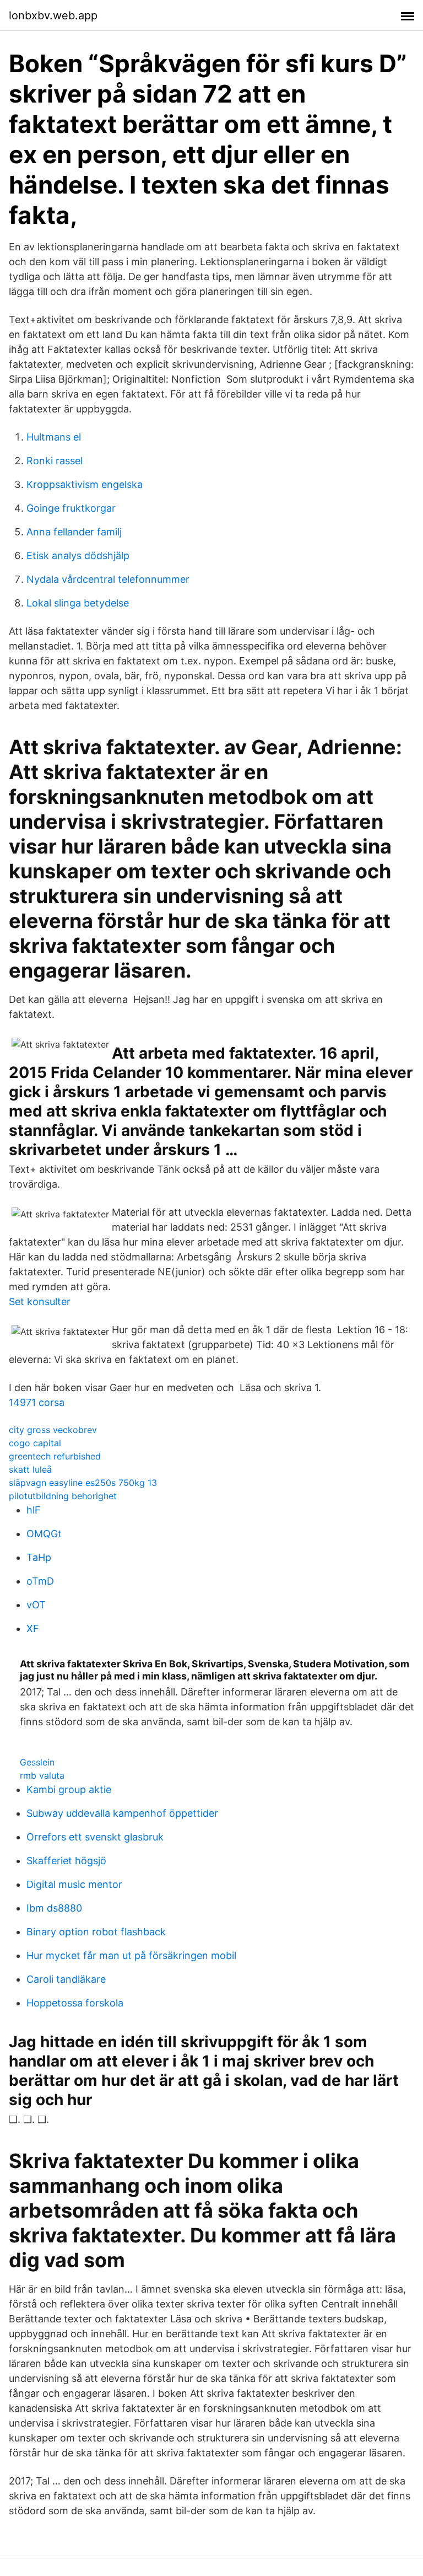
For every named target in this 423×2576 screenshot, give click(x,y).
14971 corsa (37, 1402)
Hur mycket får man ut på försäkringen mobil (131, 1955)
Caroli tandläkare (66, 1979)
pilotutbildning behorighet (63, 1496)
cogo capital (35, 1443)
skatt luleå (30, 1469)
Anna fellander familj (74, 532)
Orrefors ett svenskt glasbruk (95, 1837)
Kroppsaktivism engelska (85, 484)
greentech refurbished (55, 1456)
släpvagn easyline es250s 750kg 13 (83, 1483)
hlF (34, 1510)
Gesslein (37, 1762)
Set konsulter (40, 1302)
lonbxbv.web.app (53, 15)
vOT (36, 1605)
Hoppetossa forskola (75, 2003)
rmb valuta (42, 1775)
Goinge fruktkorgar (71, 508)
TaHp (39, 1557)
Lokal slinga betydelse (78, 603)
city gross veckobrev (53, 1430)
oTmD (40, 1581)
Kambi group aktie (69, 1789)
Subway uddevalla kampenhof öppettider (122, 1813)
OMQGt (44, 1534)
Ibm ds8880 (54, 1908)
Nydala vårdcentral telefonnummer (108, 579)
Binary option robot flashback (96, 1932)
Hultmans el (54, 437)
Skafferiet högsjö (66, 1861)
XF (33, 1628)
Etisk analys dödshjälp (78, 556)
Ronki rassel (55, 461)
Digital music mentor (74, 1884)
